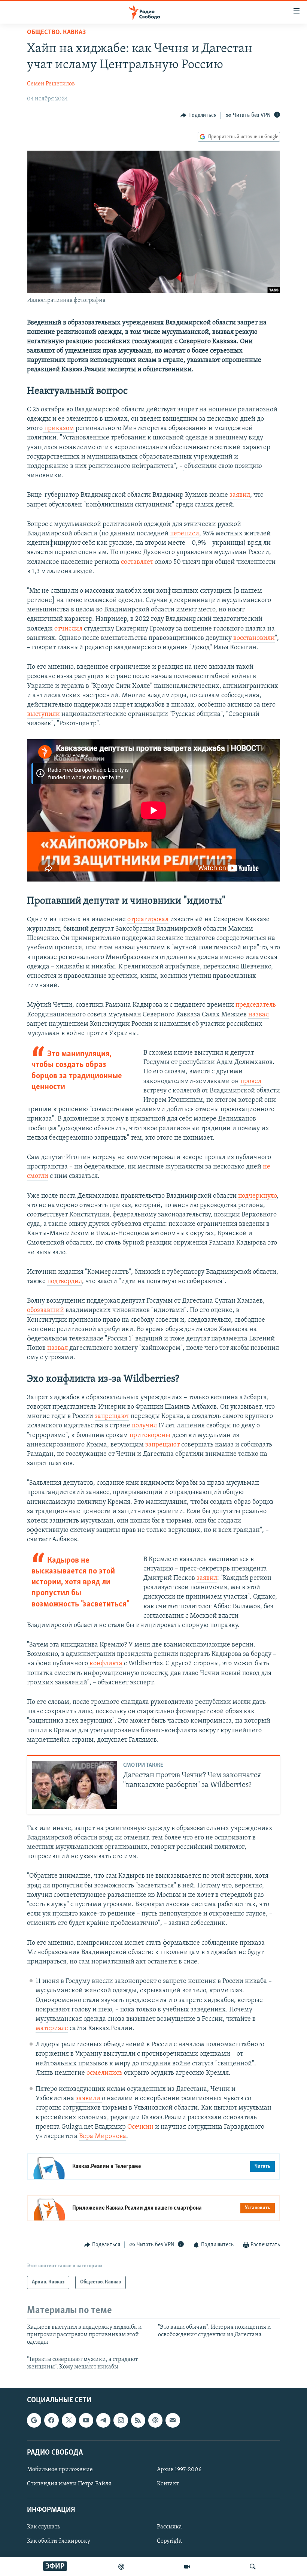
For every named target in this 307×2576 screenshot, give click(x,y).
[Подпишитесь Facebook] (51, 2420)
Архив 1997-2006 (179, 2469)
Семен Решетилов (51, 84)
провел (251, 1082)
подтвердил (65, 1282)
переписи (185, 534)
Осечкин (141, 2127)
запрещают (112, 1417)
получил (144, 1426)
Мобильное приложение (60, 2469)
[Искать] (253, 2567)
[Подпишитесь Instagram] (121, 2420)
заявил (240, 495)
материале (52, 2029)
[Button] (198, 115)
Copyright (169, 2541)
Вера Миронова (103, 2137)
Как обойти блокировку (59, 2541)
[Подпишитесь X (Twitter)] (69, 2420)
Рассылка (169, 2527)
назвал (259, 1015)
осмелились (104, 2073)
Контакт (168, 2484)
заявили (89, 2099)
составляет (137, 562)
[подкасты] (121, 2567)
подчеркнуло (257, 1196)
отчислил (68, 629)
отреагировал (148, 920)
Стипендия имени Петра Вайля (69, 2484)
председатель (256, 1005)
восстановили (254, 638)
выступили (43, 714)
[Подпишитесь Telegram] (103, 2420)
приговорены (150, 1436)
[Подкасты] (155, 2420)
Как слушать (43, 2527)
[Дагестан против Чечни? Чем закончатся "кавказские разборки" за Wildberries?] (75, 1785)
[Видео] (187, 2567)
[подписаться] (173, 2420)
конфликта (105, 1664)
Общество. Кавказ (56, 33)
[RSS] (138, 2420)
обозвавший (45, 1310)
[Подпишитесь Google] (34, 2420)
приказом (59, 429)
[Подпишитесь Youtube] (86, 2420)
